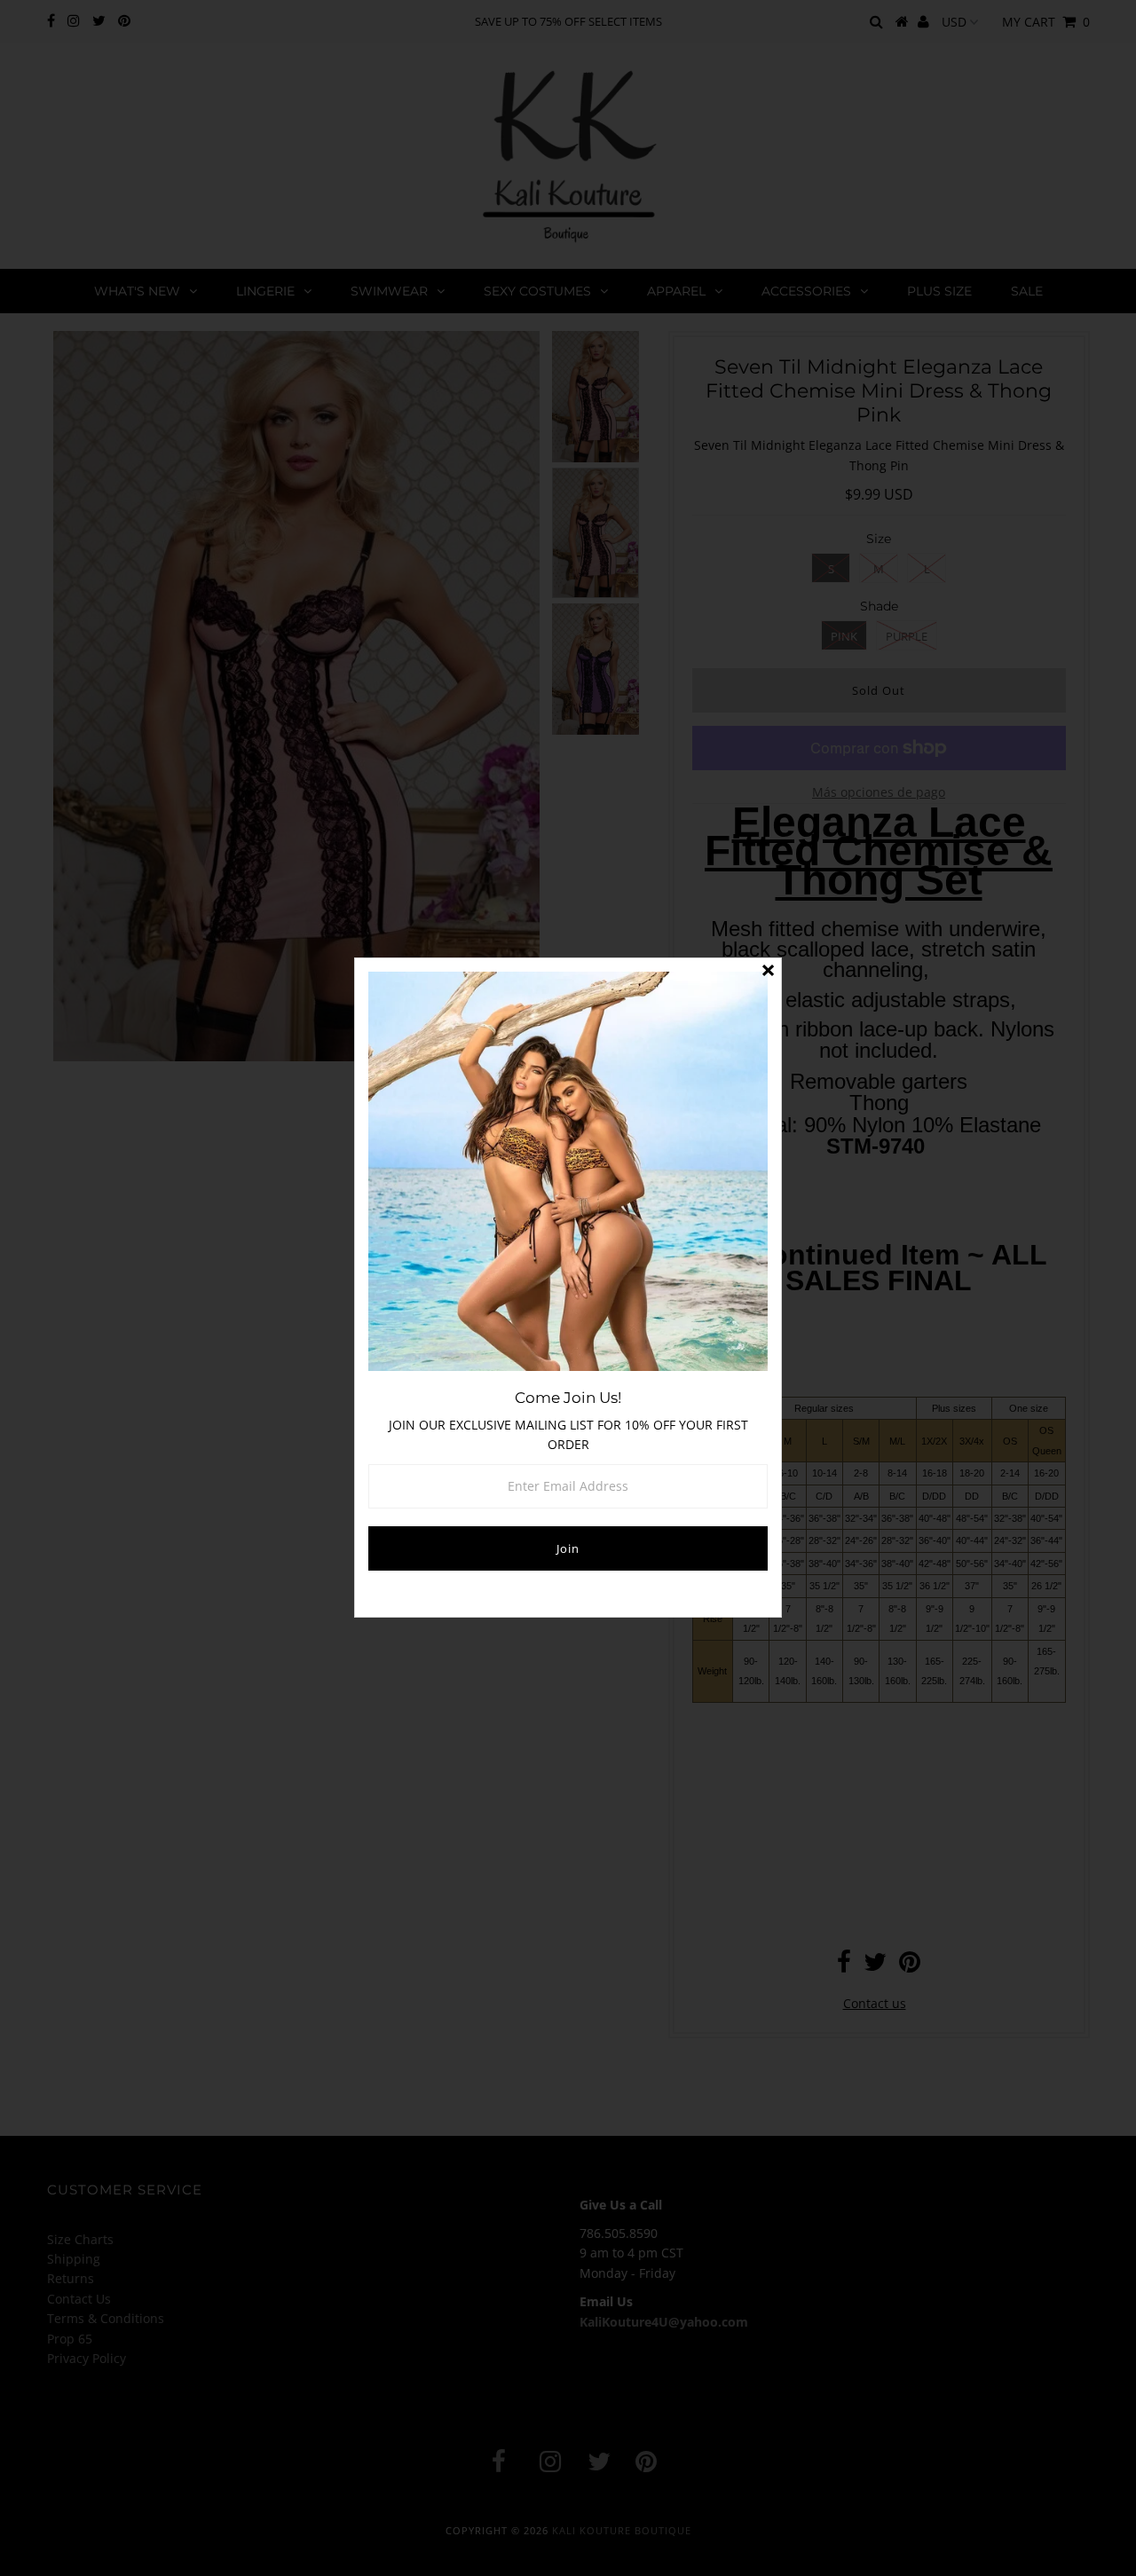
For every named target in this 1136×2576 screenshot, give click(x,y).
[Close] (768, 972)
